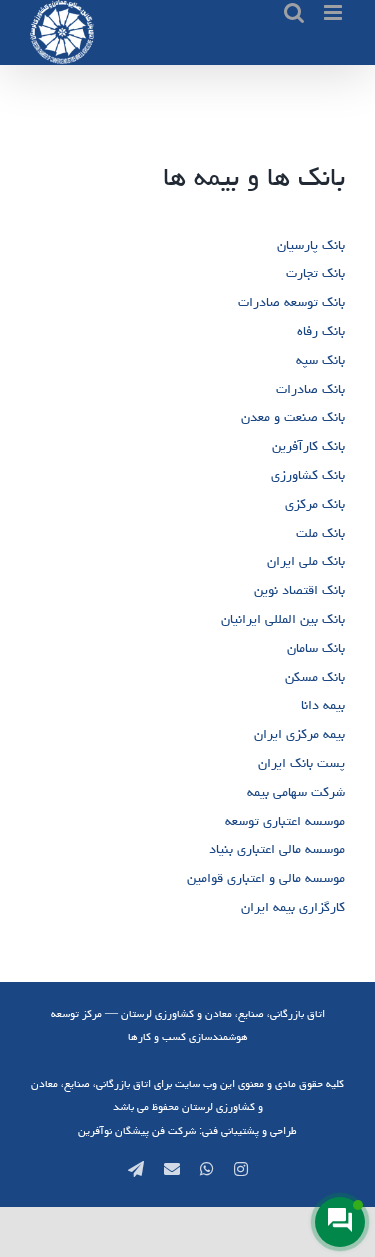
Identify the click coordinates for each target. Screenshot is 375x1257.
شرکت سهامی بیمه (296, 792)
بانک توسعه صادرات (291, 302)
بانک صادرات (310, 389)
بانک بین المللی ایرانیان (283, 619)
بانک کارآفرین (308, 446)
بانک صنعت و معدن (293, 417)
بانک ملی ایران (306, 561)
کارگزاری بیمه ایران (293, 907)
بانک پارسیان (311, 245)
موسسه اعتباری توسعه (285, 821)
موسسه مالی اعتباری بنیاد (277, 849)
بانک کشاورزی (308, 475)
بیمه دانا (323, 705)
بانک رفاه (321, 331)
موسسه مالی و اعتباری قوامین (266, 878)
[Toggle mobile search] (294, 12)
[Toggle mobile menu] (334, 12)
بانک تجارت (315, 273)
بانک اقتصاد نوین (299, 590)
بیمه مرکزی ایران (299, 734)
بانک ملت (320, 533)
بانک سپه (320, 360)
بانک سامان (316, 648)
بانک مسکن (315, 677)
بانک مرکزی (315, 504)
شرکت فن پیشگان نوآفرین (137, 1130)
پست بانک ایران (301, 763)
